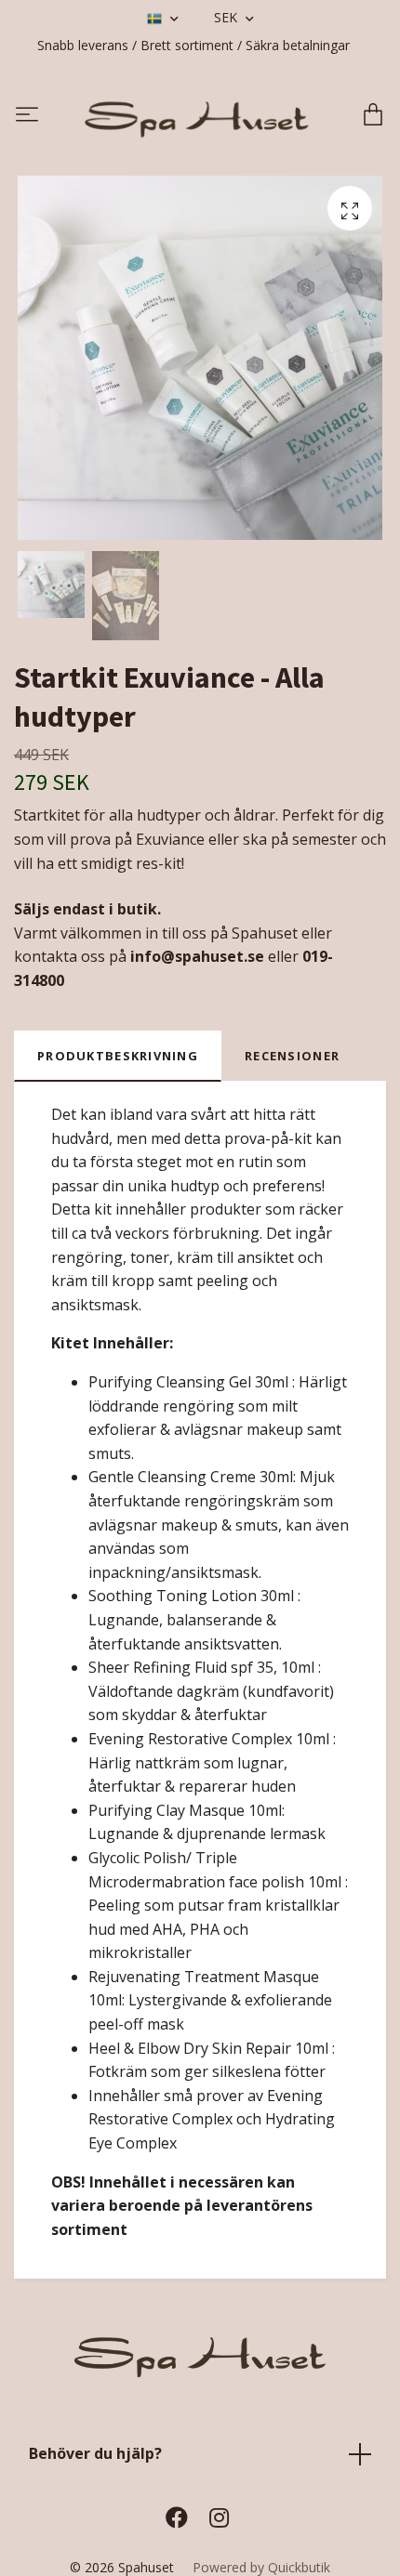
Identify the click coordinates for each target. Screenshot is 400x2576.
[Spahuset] (197, 119)
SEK (227, 17)
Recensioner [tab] (292, 1062)
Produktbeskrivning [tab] (118, 1062)
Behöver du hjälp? (95, 2460)
